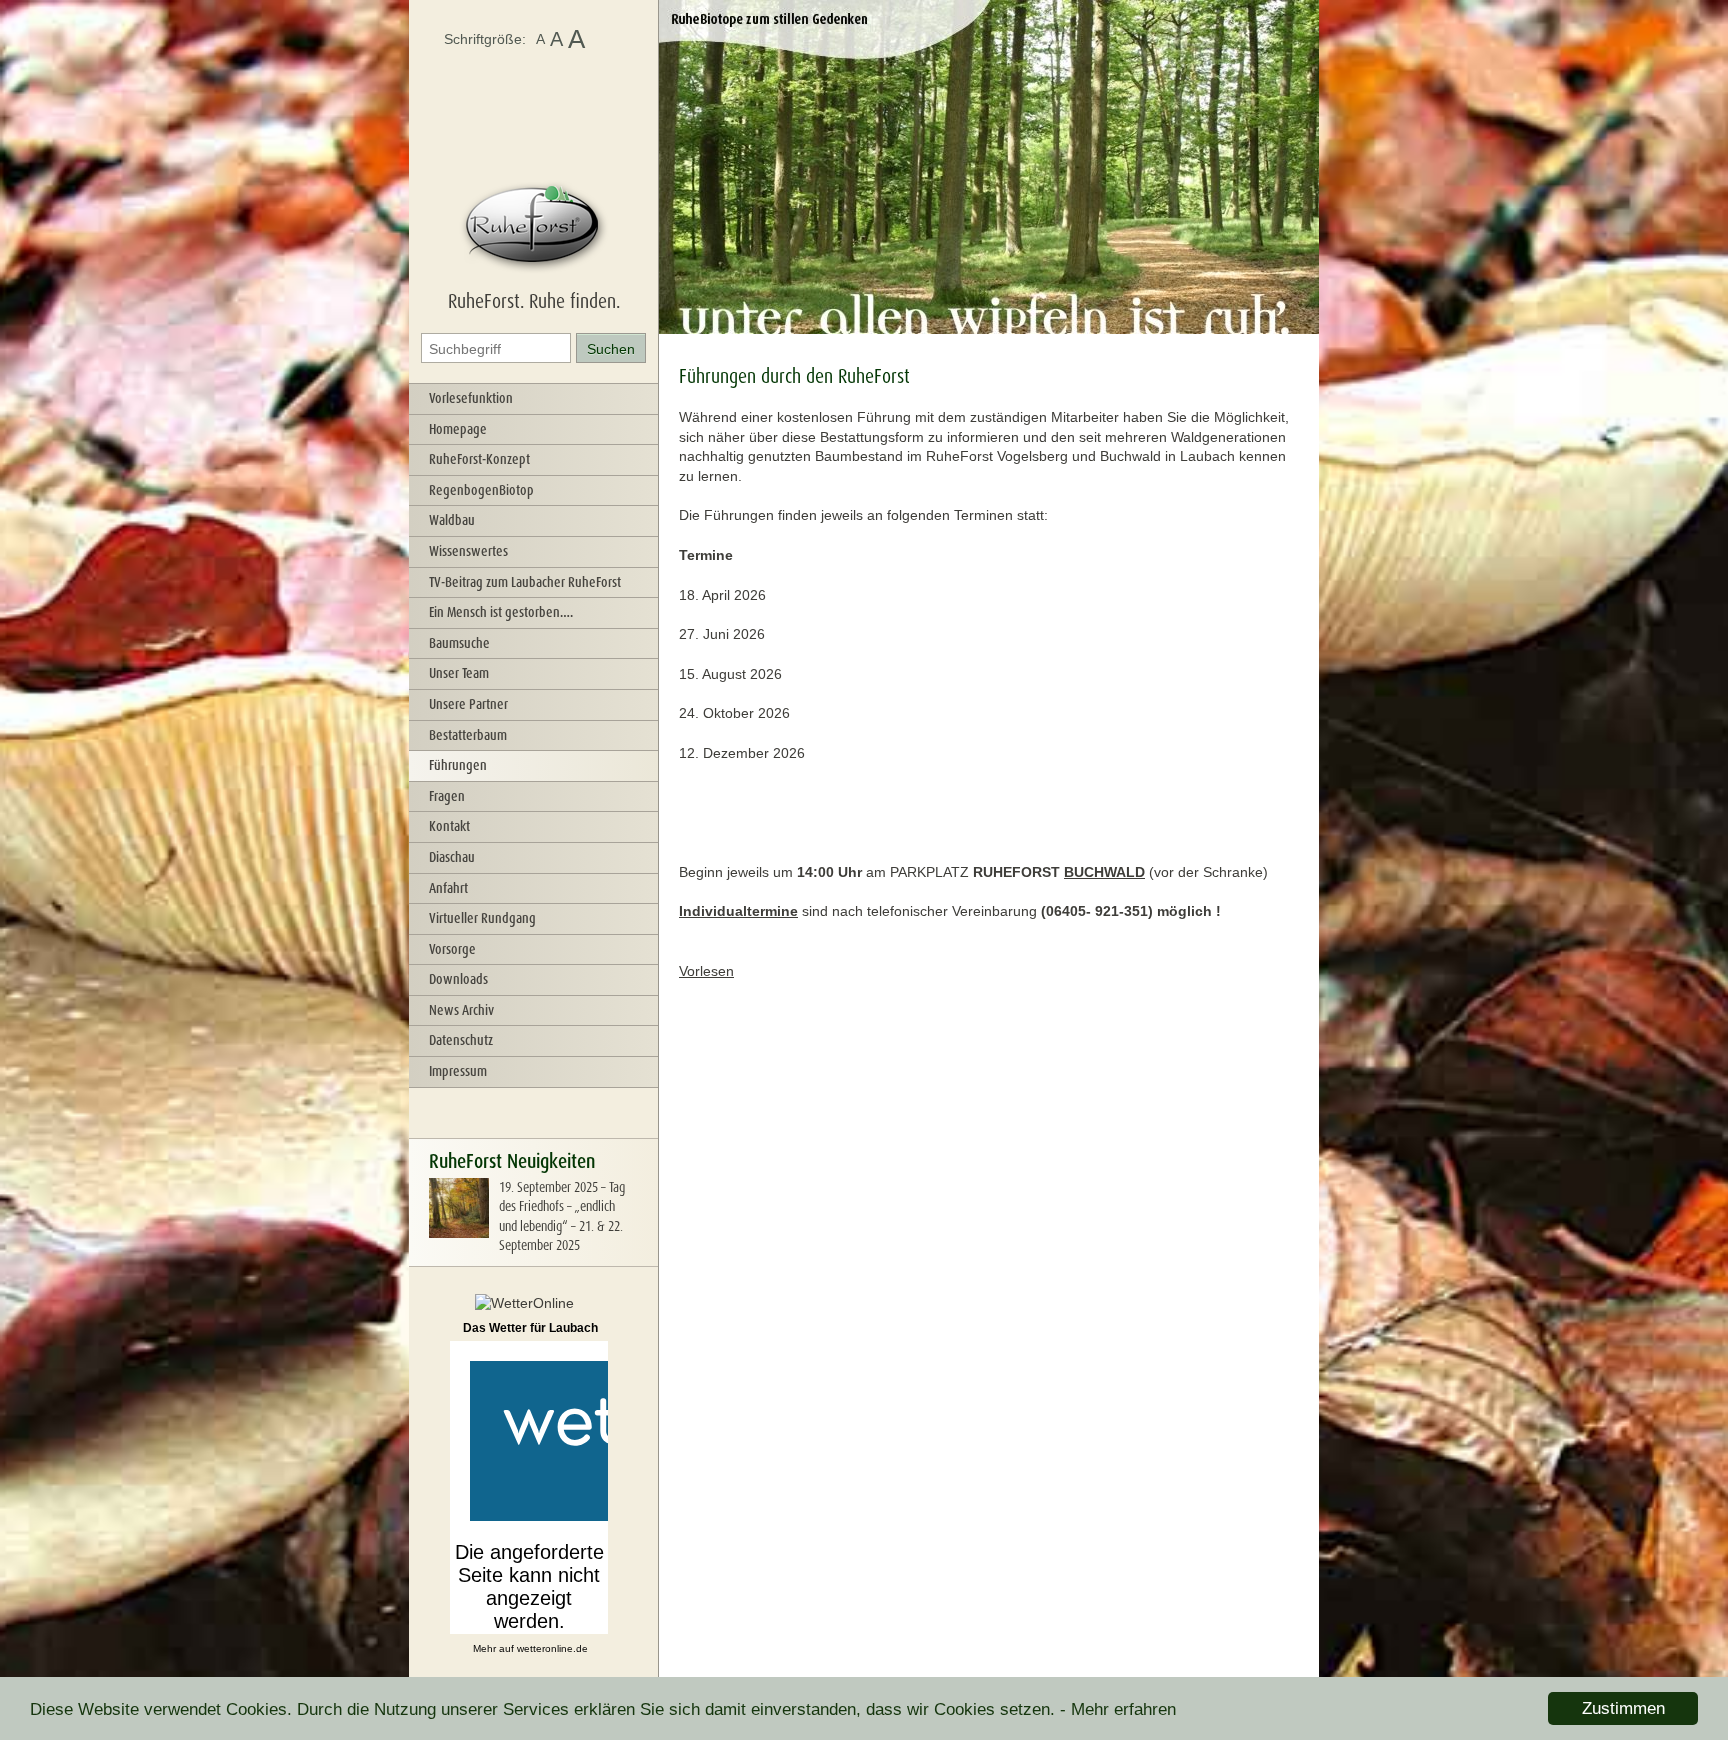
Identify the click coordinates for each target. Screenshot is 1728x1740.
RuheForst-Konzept (479, 459)
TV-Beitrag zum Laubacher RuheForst (525, 582)
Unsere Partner (468, 704)
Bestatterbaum (468, 735)
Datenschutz (461, 1040)
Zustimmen (1623, 1708)
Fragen (447, 796)
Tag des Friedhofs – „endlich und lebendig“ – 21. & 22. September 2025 (562, 1216)
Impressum (458, 1071)
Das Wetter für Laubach (530, 1328)
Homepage (458, 429)
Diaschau (452, 857)
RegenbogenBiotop (481, 490)
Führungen (458, 765)
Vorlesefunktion (471, 398)
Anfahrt (448, 888)
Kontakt (449, 826)
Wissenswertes (468, 551)
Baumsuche (459, 643)
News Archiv (461, 1010)
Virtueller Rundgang (482, 918)
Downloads (458, 979)
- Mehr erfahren (1118, 1709)
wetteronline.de (552, 1648)
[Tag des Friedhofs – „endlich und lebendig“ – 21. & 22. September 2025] (459, 1233)
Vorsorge (452, 949)
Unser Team (459, 673)
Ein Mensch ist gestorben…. (501, 612)
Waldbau (452, 520)
